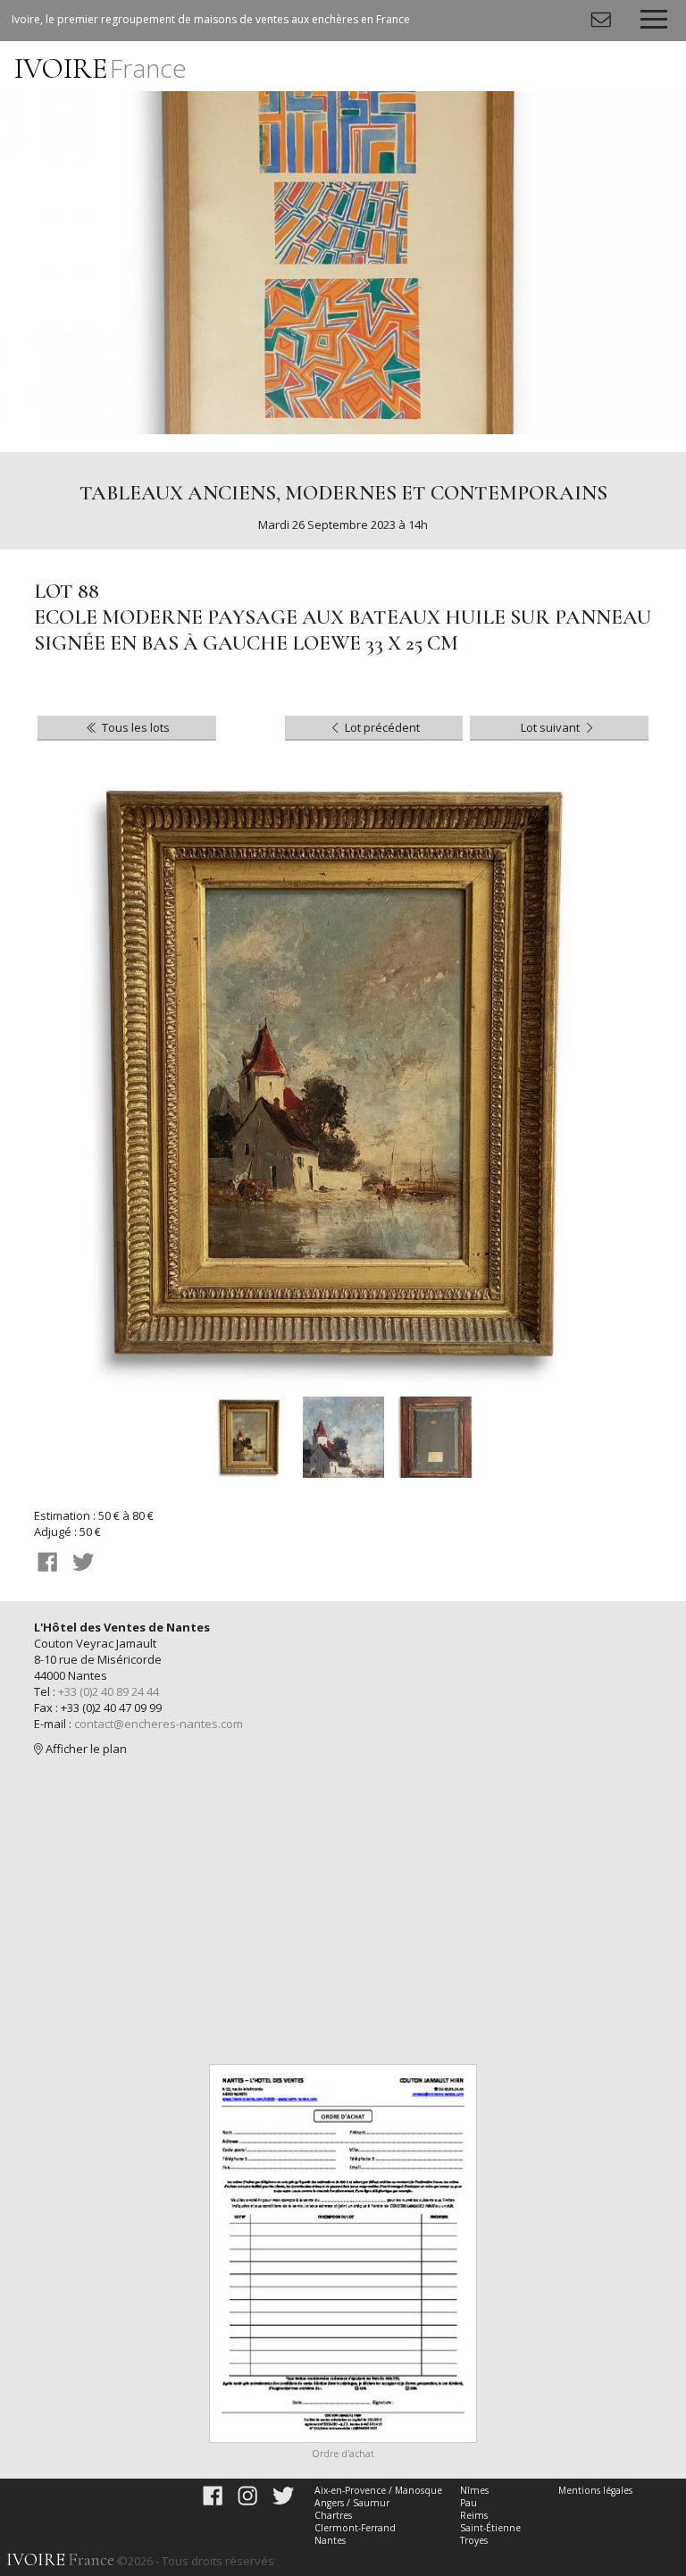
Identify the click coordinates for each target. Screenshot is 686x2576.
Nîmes (474, 2490)
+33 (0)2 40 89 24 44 (109, 1691)
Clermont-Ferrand (355, 2528)
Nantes (330, 2540)
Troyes (474, 2540)
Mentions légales (595, 2490)
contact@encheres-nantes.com (159, 1724)
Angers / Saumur (352, 2503)
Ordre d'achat (343, 2454)
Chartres (333, 2515)
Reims (474, 2515)
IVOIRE (100, 68)
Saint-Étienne (490, 2528)
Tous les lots (134, 727)
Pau (468, 2503)
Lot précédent (381, 727)
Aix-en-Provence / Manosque (378, 2490)
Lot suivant (552, 727)
